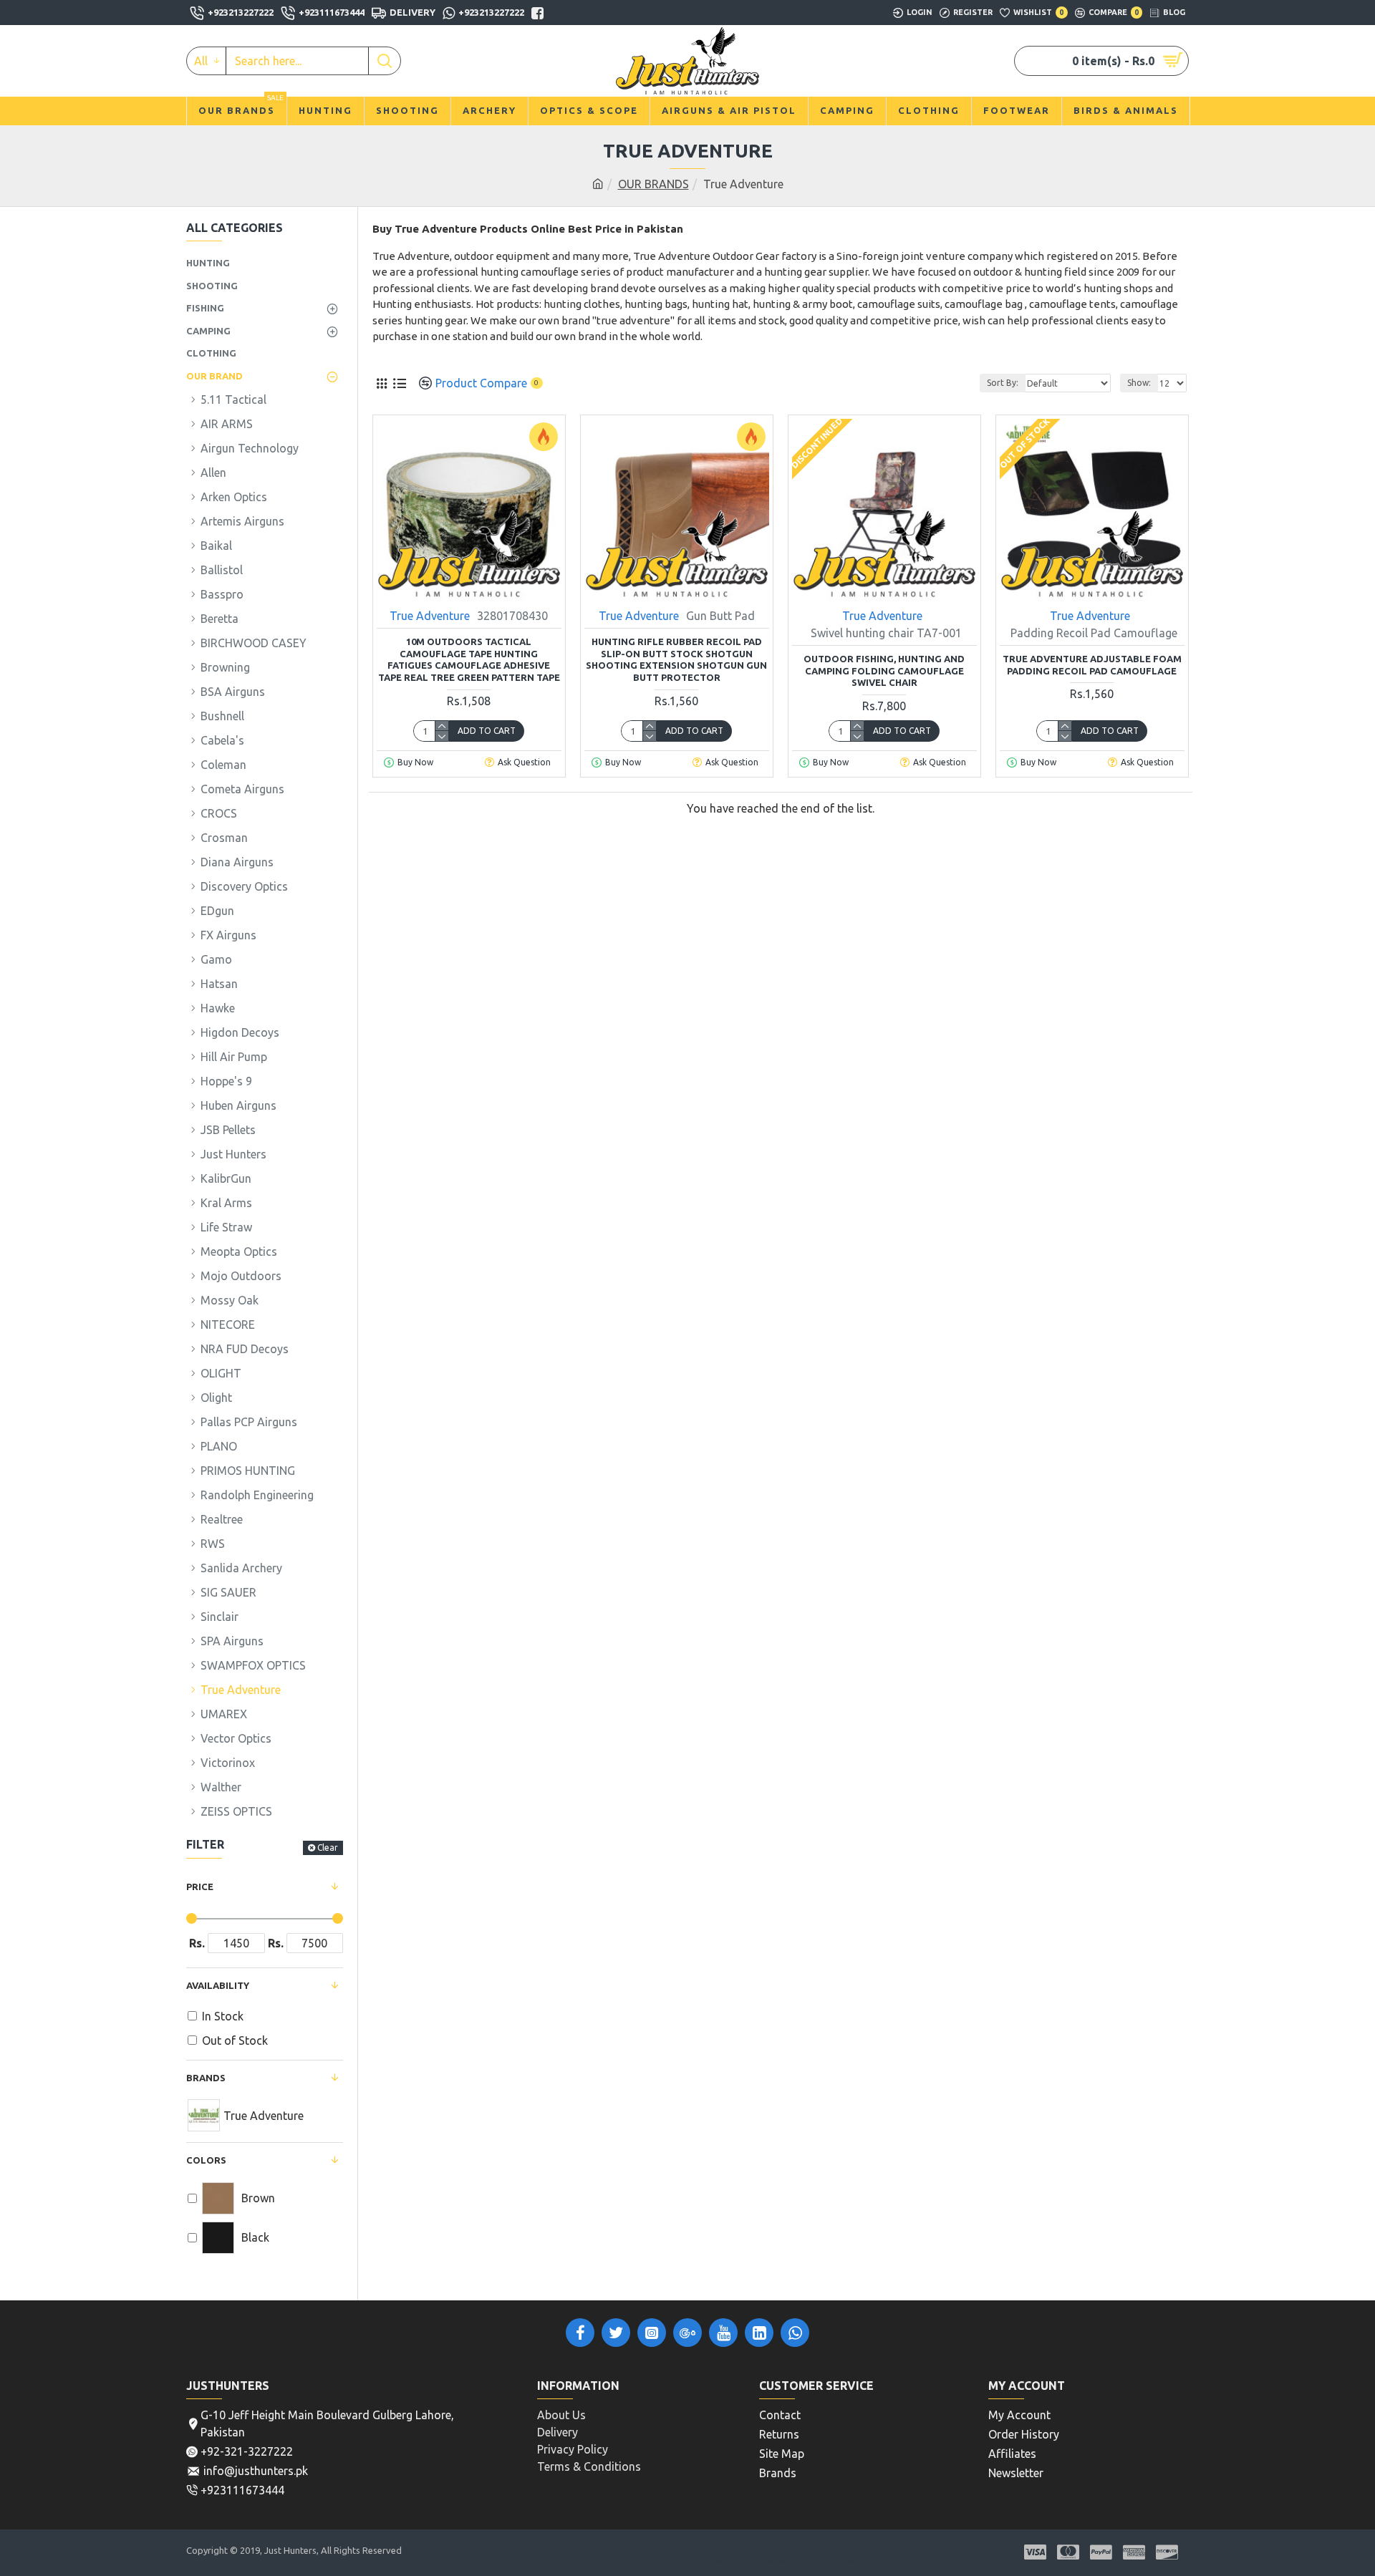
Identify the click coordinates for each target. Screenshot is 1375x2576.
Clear (328, 1848)
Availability (218, 1985)
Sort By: (1003, 383)
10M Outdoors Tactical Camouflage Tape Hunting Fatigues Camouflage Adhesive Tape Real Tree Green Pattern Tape (469, 660)
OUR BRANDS (653, 184)
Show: (1139, 383)
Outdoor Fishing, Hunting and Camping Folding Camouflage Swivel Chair (884, 671)
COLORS (206, 2160)
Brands (206, 2078)
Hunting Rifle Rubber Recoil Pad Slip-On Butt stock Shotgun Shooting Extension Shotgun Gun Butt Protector (676, 660)
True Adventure (430, 616)
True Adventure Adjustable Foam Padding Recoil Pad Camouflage (1092, 665)
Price (200, 1887)
